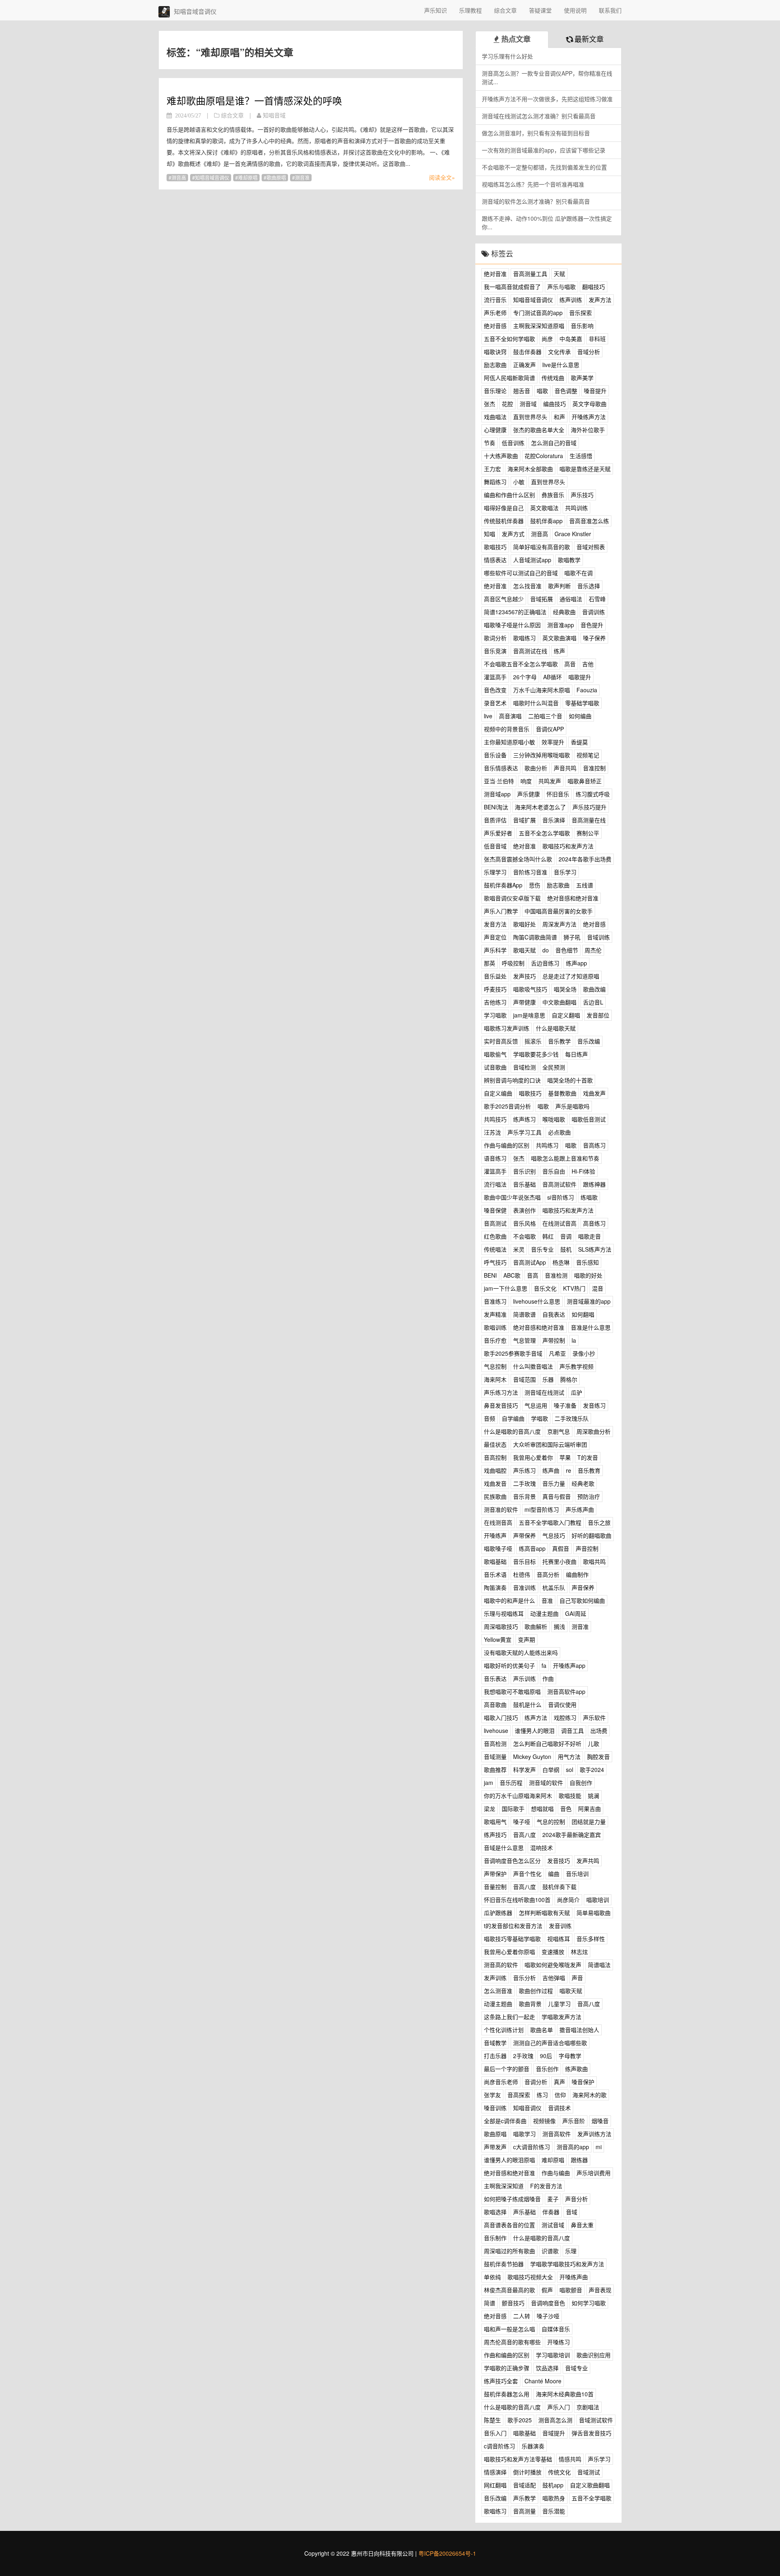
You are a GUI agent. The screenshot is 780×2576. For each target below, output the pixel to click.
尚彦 (547, 339)
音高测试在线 (530, 651)
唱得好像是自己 (504, 508)
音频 (490, 1418)
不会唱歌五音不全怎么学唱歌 (521, 664)
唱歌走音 (589, 1236)
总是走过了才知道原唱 (571, 976)
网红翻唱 (495, 2485)
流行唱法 (495, 1184)
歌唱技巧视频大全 (530, 2277)
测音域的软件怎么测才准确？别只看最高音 (536, 201)
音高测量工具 (530, 274)
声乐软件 (594, 1717)
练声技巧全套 (501, 2381)
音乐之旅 (599, 1522)
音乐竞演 (495, 651)
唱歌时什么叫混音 (536, 703)
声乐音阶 (574, 2121)
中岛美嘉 (571, 339)
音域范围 (524, 1379)
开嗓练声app (569, 1665)
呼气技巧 (495, 1262)
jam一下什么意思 (506, 1288)
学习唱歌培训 (553, 2355)
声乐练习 (524, 1470)
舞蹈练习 (495, 482)
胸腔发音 (598, 1756)
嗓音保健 (495, 1210)
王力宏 (492, 469)
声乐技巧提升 (589, 807)
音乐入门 (495, 2433)
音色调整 (566, 391)
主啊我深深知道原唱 (539, 326)
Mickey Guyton (532, 1756)
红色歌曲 (495, 1236)
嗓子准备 (565, 1405)
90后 (546, 2056)
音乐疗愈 (495, 1340)
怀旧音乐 (558, 794)
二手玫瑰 (524, 1483)
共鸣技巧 (495, 1119)
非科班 (597, 339)
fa (544, 1665)
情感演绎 (495, 2472)
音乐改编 (589, 1041)
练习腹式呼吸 (593, 794)
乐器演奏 (533, 2446)
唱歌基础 (524, 2433)
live (488, 716)
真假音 (561, 1548)
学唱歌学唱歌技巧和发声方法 (567, 2264)
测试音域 (553, 2225)
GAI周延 (576, 1613)
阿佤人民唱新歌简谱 (509, 378)
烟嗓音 (600, 2121)
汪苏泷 (492, 1132)
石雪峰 (597, 599)
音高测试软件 (559, 1184)
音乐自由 (554, 1171)
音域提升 (554, 2433)
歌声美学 (582, 378)
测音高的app (573, 2147)
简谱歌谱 (524, 1314)
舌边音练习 (545, 963)
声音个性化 (527, 1874)
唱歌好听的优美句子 (509, 1665)
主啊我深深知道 (504, 2186)
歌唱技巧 (495, 547)
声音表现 (600, 2290)
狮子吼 (572, 937)
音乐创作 (547, 2069)
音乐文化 (545, 1288)
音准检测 (556, 1275)
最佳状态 (495, 1444)
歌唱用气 (495, 1822)
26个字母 (525, 677)
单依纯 (492, 2277)
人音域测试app (532, 560)
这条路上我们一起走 (509, 2017)
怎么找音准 (527, 586)
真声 (559, 2082)
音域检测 (524, 1067)
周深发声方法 (559, 924)
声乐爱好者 (498, 833)
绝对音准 (495, 274)
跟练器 (579, 2160)
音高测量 (524, 2511)
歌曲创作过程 (536, 1991)
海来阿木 (495, 1379)
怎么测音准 (498, 1991)
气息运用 (536, 1405)
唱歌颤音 (571, 2290)
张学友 (492, 2095)
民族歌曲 (495, 1496)
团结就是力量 (589, 1822)
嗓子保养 (594, 638)
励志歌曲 (495, 365)
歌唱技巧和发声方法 (568, 846)
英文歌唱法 (544, 508)
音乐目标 (524, 1561)
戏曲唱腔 (495, 1470)
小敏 (519, 482)
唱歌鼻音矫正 (585, 781)
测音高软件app (566, 1691)
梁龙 (490, 1809)
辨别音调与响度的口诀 (512, 1080)
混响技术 (542, 1848)
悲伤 (535, 885)
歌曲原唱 (276, 177)
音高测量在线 (589, 820)
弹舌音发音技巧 (591, 2433)
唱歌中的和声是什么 (509, 1600)
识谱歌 (550, 2251)
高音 (570, 664)
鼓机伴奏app (546, 521)
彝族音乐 (553, 495)
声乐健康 (529, 794)
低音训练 (513, 443)
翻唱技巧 (594, 287)
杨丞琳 (561, 1262)
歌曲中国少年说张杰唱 (512, 1197)
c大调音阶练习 (532, 2147)
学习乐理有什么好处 (507, 56)
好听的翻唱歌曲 (591, 1535)
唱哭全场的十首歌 (570, 1080)
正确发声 (524, 365)
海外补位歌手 (588, 430)
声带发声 (495, 2147)
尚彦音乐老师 (501, 2082)
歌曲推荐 (495, 1770)
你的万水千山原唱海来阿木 (518, 1796)
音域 (572, 2212)
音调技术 (559, 2108)
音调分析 (536, 2082)
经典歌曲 (564, 612)
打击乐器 (495, 2056)
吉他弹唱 (554, 1978)
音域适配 (524, 2485)
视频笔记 (588, 755)
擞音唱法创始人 (579, 2030)
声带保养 (524, 1535)
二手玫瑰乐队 (572, 1418)
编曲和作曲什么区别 (509, 495)
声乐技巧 (582, 495)
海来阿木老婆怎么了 (540, 807)
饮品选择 (547, 2368)
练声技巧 (495, 1835)
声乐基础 (524, 2212)
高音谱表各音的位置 (509, 2225)
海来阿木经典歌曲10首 (565, 2394)
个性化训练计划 (504, 2030)
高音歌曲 (495, 1704)
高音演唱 (510, 716)
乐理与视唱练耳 (504, 1613)
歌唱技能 (570, 1796)
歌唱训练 (495, 1327)
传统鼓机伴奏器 (504, 521)
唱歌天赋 (571, 1991)
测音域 (528, 404)
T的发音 (588, 1457)
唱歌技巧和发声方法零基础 (518, 2459)
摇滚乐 (533, 1041)
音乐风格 (524, 1223)
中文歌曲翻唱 (559, 1002)
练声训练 (571, 300)
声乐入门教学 (501, 911)
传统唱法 (495, 1249)
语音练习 (495, 1158)
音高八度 (524, 1835)
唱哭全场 (565, 989)
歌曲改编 (594, 989)
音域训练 (598, 937)
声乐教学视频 (576, 1366)
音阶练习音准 (530, 872)
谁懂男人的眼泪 (535, 1730)
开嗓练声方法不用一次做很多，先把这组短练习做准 (547, 99)
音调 (566, 1236)
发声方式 (513, 534)
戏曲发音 (495, 1483)
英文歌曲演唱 (559, 638)
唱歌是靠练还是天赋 (585, 469)
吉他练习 (495, 1002)
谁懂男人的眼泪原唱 (509, 2160)
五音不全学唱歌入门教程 (550, 1522)
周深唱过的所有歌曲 (509, 2251)
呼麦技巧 (495, 989)
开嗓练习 (559, 2342)
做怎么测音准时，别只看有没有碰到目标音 (536, 133)
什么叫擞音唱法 (533, 1366)
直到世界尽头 (530, 417)
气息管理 (524, 1340)
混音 (598, 1288)
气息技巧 (554, 1535)
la (574, 1340)
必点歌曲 (559, 1132)
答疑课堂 (540, 10)
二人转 (522, 2316)
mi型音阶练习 (542, 1509)
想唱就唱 (542, 1809)
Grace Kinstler (573, 534)
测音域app (497, 794)
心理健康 (495, 430)
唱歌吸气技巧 (530, 989)
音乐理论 (495, 391)
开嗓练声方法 (589, 417)
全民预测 (554, 1067)
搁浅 (559, 1626)
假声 (547, 2290)
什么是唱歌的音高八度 (512, 1431)
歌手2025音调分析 (507, 1106)
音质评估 (495, 820)
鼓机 (566, 1249)
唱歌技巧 (530, 1093)
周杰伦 (593, 950)
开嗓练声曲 (574, 2277)
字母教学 (570, 2056)
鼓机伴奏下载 (559, 1887)
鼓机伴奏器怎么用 (507, 2394)
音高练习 (594, 1145)
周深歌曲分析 (594, 1431)
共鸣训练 (576, 508)
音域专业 (576, 2368)
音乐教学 (559, 1041)
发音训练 (560, 1926)
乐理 (571, 2251)
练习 (542, 2095)
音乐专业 (542, 1249)
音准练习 (495, 1301)
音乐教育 (589, 1470)
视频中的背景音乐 (507, 729)
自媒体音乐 (556, 2329)
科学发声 (524, 1770)
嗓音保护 (583, 2082)
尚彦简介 (568, 1900)
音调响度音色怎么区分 (512, 1861)
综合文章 (505, 10)
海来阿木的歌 (589, 2095)
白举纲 (551, 1770)
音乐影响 (582, 326)
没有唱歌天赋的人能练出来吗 (521, 1652)
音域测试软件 (596, 2420)
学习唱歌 (495, 1015)
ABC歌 (512, 1275)
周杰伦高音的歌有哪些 (512, 2342)
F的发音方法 (546, 2186)
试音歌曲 (495, 1067)
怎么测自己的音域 (554, 443)
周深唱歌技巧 (501, 1626)
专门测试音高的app (538, 313)
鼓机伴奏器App (503, 885)
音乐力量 (554, 1483)
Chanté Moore (543, 2381)
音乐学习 (565, 872)
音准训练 (524, 1587)
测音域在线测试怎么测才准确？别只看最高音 (539, 116)
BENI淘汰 (496, 807)
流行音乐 (495, 300)
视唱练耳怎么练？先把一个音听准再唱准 (533, 184)
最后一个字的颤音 (507, 2069)
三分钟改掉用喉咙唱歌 (542, 755)
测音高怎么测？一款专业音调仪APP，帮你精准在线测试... (547, 77)
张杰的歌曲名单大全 (539, 430)
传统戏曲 (553, 378)
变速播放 (553, 1952)
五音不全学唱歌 (591, 2498)
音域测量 (495, 1756)
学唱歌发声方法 (561, 2017)
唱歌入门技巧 (501, 1717)
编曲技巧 (555, 404)
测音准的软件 (501, 1509)
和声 (559, 417)
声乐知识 (435, 10)
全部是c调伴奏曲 (505, 2121)
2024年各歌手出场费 (585, 859)
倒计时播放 (527, 2472)
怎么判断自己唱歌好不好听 (547, 1743)
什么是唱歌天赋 (556, 1028)
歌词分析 (495, 638)
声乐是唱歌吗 (572, 1106)
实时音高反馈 (501, 1041)
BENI (490, 1275)
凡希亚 (557, 1353)
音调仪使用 (562, 1704)
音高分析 (548, 1574)
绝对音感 (495, 326)
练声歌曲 (576, 2069)
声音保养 (583, 1587)
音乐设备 (495, 755)
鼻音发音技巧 (501, 1405)
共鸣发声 (550, 781)
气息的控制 (551, 1822)
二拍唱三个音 (545, 716)
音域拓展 (542, 599)
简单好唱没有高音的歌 (542, 547)
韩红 (548, 1236)
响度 (526, 781)
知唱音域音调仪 (212, 177)
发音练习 (594, 1405)
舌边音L (593, 1002)
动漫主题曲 (544, 1613)
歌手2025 (520, 2420)
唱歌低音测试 (589, 1119)
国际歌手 (513, 1809)
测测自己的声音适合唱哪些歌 (550, 2043)
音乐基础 (524, 1184)
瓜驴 (576, 1392)
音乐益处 (495, 976)
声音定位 (495, 937)
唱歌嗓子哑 (498, 1548)
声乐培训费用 (594, 2173)
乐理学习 (495, 872)
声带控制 (554, 1340)
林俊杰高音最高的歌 (509, 2290)
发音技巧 (559, 1861)
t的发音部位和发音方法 (513, 1926)
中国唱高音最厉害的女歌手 (559, 911)
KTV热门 (574, 1288)
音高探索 (519, 2095)
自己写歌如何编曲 (582, 1600)
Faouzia (587, 690)
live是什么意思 (561, 365)
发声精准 (495, 1314)
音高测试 (495, 1223)
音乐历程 (511, 1783)
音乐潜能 (554, 2511)
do (546, 950)
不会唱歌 (524, 1236)
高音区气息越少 (504, 599)
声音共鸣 (565, 768)
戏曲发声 (594, 1093)
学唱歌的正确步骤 (507, 2368)
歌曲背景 (530, 2004)
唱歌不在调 (578, 573)
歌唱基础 (495, 1561)
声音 (577, 1978)
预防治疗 (589, 1496)
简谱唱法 (599, 1965)
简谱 (490, 2303)
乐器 (548, 1379)
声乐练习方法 (501, 1392)
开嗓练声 (495, 1535)
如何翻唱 (583, 1314)
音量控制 (495, 1887)
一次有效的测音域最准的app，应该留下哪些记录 (544, 150)
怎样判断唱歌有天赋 (544, 1913)
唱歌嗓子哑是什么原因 (512, 625)
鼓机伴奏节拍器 (504, 2264)
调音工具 (572, 1730)
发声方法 (600, 300)
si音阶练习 (561, 1197)
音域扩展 (524, 820)
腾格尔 (569, 1379)
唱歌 (542, 391)
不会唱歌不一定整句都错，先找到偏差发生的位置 (544, 167)
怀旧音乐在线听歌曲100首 (517, 1900)
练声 (559, 651)
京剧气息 (559, 1431)
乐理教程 (470, 10)
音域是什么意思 (504, 1848)
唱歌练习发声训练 (507, 1028)
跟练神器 (594, 1184)
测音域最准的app (589, 1301)
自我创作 (581, 1783)
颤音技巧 (513, 2303)
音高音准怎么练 (589, 521)
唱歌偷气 (495, 1054)
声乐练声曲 (580, 1509)
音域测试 (589, 2472)
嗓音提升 (595, 391)
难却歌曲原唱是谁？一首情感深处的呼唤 (254, 100)
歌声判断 (559, 586)
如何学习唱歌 (589, 2303)
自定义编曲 (498, 1093)
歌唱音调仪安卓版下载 (512, 898)
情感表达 (495, 560)
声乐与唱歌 (561, 287)
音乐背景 (524, 1496)
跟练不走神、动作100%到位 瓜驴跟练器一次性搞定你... (547, 223)
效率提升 (553, 742)
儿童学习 (559, 2004)
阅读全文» (442, 177)
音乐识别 (524, 1171)
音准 (547, 1600)
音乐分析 (524, 1978)
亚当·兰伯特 (499, 781)
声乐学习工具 (524, 1132)
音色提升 (592, 625)
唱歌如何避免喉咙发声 (553, 1965)
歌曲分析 (536, 768)
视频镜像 (544, 2121)
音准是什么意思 (591, 1327)
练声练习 (524, 1119)
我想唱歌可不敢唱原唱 (512, 1691)
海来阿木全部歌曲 (530, 469)
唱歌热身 (554, 2498)
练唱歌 (589, 1197)
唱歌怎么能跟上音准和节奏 (565, 1158)
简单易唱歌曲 (594, 1913)
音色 (566, 1809)
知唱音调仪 (527, 2108)
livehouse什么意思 (537, 1301)
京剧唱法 (588, 2407)
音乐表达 (495, 1678)
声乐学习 (599, 2459)
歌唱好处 (524, 924)
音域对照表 (591, 547)
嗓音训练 (495, 2108)
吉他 (588, 664)
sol (570, 1770)
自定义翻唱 (566, 1015)
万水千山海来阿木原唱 (542, 690)
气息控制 (495, 1366)
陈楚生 (492, 2420)
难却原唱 (248, 177)
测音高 (179, 177)
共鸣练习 (547, 1145)
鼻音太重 (582, 2225)
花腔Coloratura (544, 456)
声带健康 (524, 1002)
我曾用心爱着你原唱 (509, 1952)
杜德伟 (522, 1574)
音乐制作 (495, 2238)
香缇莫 (579, 742)
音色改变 (495, 690)
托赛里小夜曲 (559, 1561)
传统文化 (559, 2472)
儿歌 (594, 1743)
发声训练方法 (594, 2134)
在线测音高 (498, 1522)
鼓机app (553, 2485)
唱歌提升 (580, 677)
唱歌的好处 (588, 1275)
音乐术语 (495, 1574)
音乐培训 (577, 1874)
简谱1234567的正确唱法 (515, 612)
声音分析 (576, 2199)
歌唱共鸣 (594, 1561)
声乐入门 (559, 2407)
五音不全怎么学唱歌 (544, 833)
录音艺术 (495, 703)
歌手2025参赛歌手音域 (513, 1353)
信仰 (560, 2095)
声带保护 (495, 1874)
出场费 (599, 1730)
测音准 (302, 177)
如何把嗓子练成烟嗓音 (512, 2199)
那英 (490, 963)
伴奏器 (551, 2212)
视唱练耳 (559, 1939)
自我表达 (554, 1314)
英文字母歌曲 (589, 404)
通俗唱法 (571, 599)
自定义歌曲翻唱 (590, 2485)
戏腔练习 (565, 1717)
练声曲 (551, 1470)
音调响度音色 (548, 2303)
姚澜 (594, 1796)
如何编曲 (580, 716)
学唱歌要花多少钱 (536, 1054)
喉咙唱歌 (554, 1119)
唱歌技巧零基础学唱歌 (512, 1939)
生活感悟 (581, 456)
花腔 (507, 404)
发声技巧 (524, 976)
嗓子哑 (522, 1822)
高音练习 (594, 1223)
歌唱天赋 (524, 950)
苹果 (565, 1457)
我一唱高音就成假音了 (512, 287)
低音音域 (495, 846)
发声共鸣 (588, 1861)
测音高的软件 (501, 1965)
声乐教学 (524, 2498)
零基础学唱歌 (582, 703)
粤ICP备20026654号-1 (447, 2553)
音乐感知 (587, 1262)
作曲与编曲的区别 (507, 1145)
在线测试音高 (559, 1223)
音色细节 (567, 950)
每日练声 (576, 1054)
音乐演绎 (554, 820)
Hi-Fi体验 (583, 1171)
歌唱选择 (495, 2212)
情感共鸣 (570, 2459)
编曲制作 (577, 1574)
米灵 (519, 1249)
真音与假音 (557, 1496)
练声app (576, 963)
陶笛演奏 (495, 1587)
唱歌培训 (598, 1900)
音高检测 (495, 1743)
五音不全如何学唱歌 (509, 339)
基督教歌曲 (562, 1093)
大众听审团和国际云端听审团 (550, 1444)
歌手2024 (592, 1770)
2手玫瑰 (523, 2056)
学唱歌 (539, 1418)
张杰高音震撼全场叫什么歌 (518, 859)
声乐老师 (495, 313)
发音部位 (598, 1015)
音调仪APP (550, 729)
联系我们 (610, 10)
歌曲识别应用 (594, 2355)
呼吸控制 (513, 963)
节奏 (490, 443)
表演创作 (524, 1210)
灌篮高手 (495, 677)
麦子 (553, 2199)
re (569, 1470)
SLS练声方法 (595, 1249)
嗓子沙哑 (548, 2316)
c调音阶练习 (499, 2446)
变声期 (526, 1639)
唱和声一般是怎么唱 (509, 2329)
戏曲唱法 (495, 417)
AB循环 (552, 677)
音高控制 (495, 1457)
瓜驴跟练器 (498, 1913)
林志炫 (579, 1952)
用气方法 (569, 1756)
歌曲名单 (542, 2030)
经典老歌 (583, 1483)
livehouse (496, 1730)
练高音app (532, 1548)
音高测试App (530, 1262)
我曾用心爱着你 (533, 1457)
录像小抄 (584, 1353)
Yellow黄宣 (498, 1639)
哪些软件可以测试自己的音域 (521, 573)
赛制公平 (588, 833)
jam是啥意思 (529, 1015)
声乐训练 (524, 1678)
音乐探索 (581, 313)
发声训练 (495, 1978)
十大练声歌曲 (501, 456)
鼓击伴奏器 (527, 352)
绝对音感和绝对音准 (573, 898)
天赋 (559, 274)
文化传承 (559, 352)
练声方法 (536, 1717)
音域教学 (495, 2043)
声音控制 (587, 1548)
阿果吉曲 (589, 1809)
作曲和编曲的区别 (507, 2355)
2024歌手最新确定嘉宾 (572, 1835)
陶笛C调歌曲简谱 (535, 937)
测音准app (561, 625)
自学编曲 (513, 1418)
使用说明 (575, 10)
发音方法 (495, 924)
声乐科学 (495, 950)
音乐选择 (589, 586)
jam (489, 1783)
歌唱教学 (569, 560)
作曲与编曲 (556, 2173)
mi (599, 2147)
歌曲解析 (536, 1626)
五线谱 (585, 885)
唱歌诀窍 (495, 352)
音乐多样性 (591, 1939)
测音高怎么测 (555, 2420)
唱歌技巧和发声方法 (568, 1210)
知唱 (490, 534)
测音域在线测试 (544, 1392)
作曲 (548, 1678)
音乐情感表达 (501, 768)
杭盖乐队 (554, 1587)
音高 (533, 1275)
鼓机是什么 (527, 1704)
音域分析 (589, 352)
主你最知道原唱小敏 (509, 742)
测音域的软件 (546, 1783)
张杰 (490, 404)
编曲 (554, 1874)
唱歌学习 (524, 2134)
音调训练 (594, 612)
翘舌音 (522, 391)
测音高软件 (557, 2134)
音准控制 (594, 768)
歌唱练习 (524, 638)
